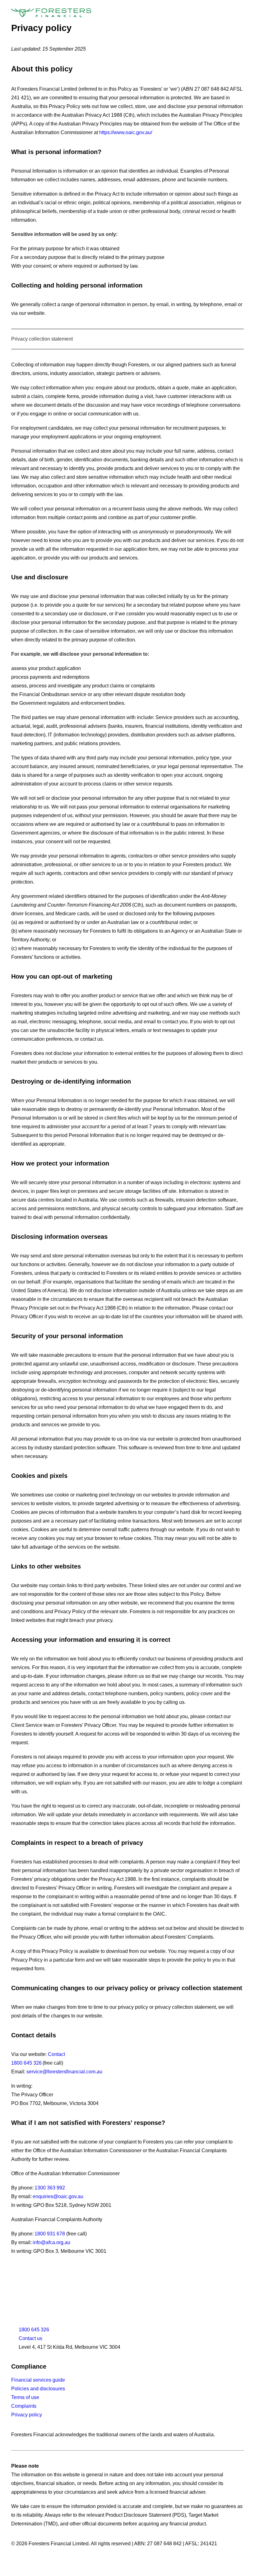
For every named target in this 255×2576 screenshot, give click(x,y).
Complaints (24, 2406)
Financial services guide (38, 2380)
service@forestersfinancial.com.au (64, 2072)
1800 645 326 (26, 2063)
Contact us (30, 2338)
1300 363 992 (50, 2188)
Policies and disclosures (38, 2389)
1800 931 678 (50, 2234)
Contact (56, 2054)
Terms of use (25, 2397)
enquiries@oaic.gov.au (58, 2196)
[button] (241, 13)
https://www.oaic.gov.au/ (126, 132)
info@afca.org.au (51, 2242)
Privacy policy (27, 2415)
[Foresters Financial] (51, 13)
